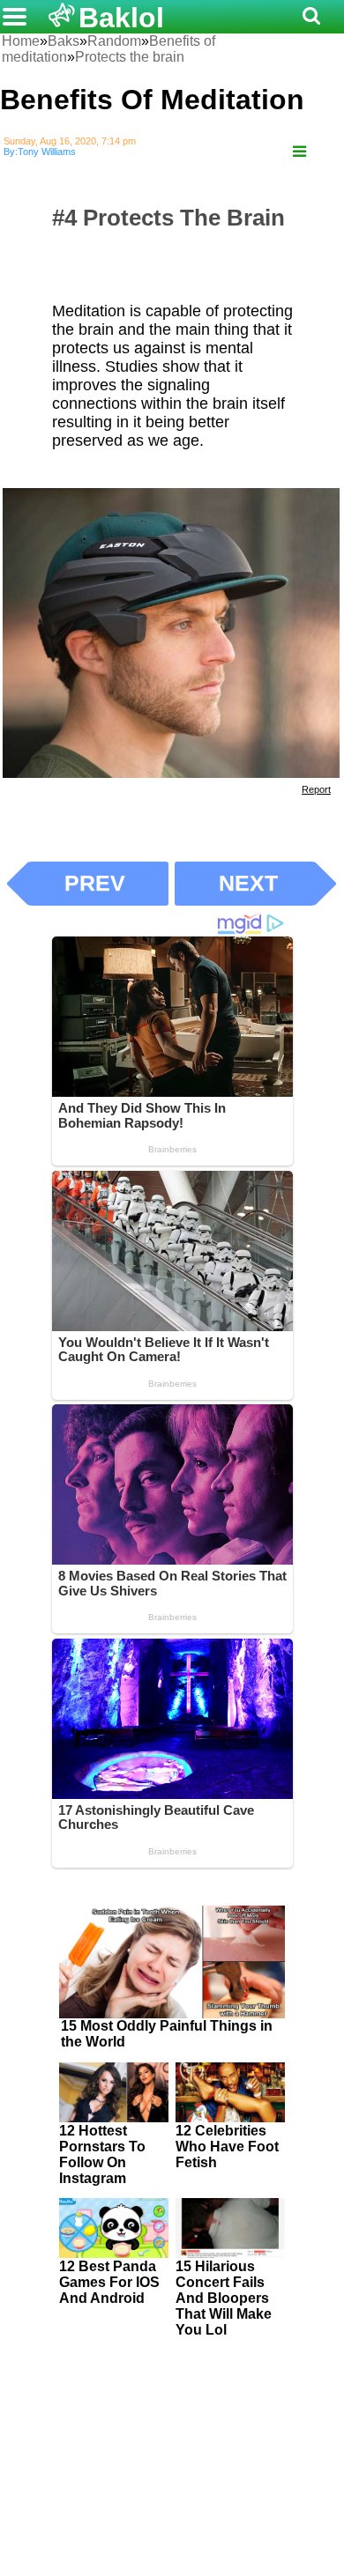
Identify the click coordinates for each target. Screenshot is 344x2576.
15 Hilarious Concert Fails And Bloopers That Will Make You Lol (224, 2298)
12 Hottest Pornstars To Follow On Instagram (102, 2154)
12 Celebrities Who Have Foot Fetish (227, 2147)
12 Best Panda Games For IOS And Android (109, 2282)
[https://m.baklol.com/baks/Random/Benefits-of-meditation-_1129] (299, 152)
